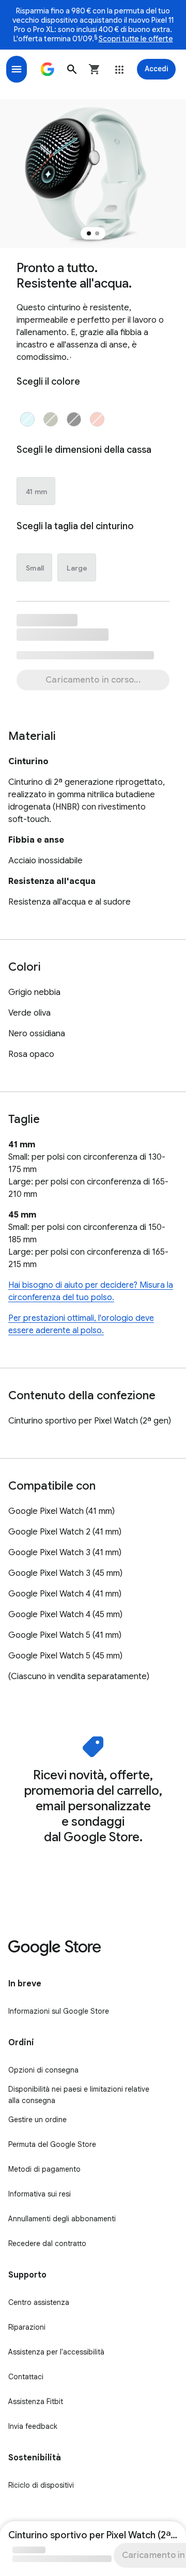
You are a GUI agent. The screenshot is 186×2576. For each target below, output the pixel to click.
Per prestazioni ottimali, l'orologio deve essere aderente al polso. (81, 1324)
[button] (72, 69)
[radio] (27, 419)
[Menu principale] (17, 69)
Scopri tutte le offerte (136, 39)
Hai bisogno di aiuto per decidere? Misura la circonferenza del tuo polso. (91, 1291)
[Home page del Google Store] (48, 69)
